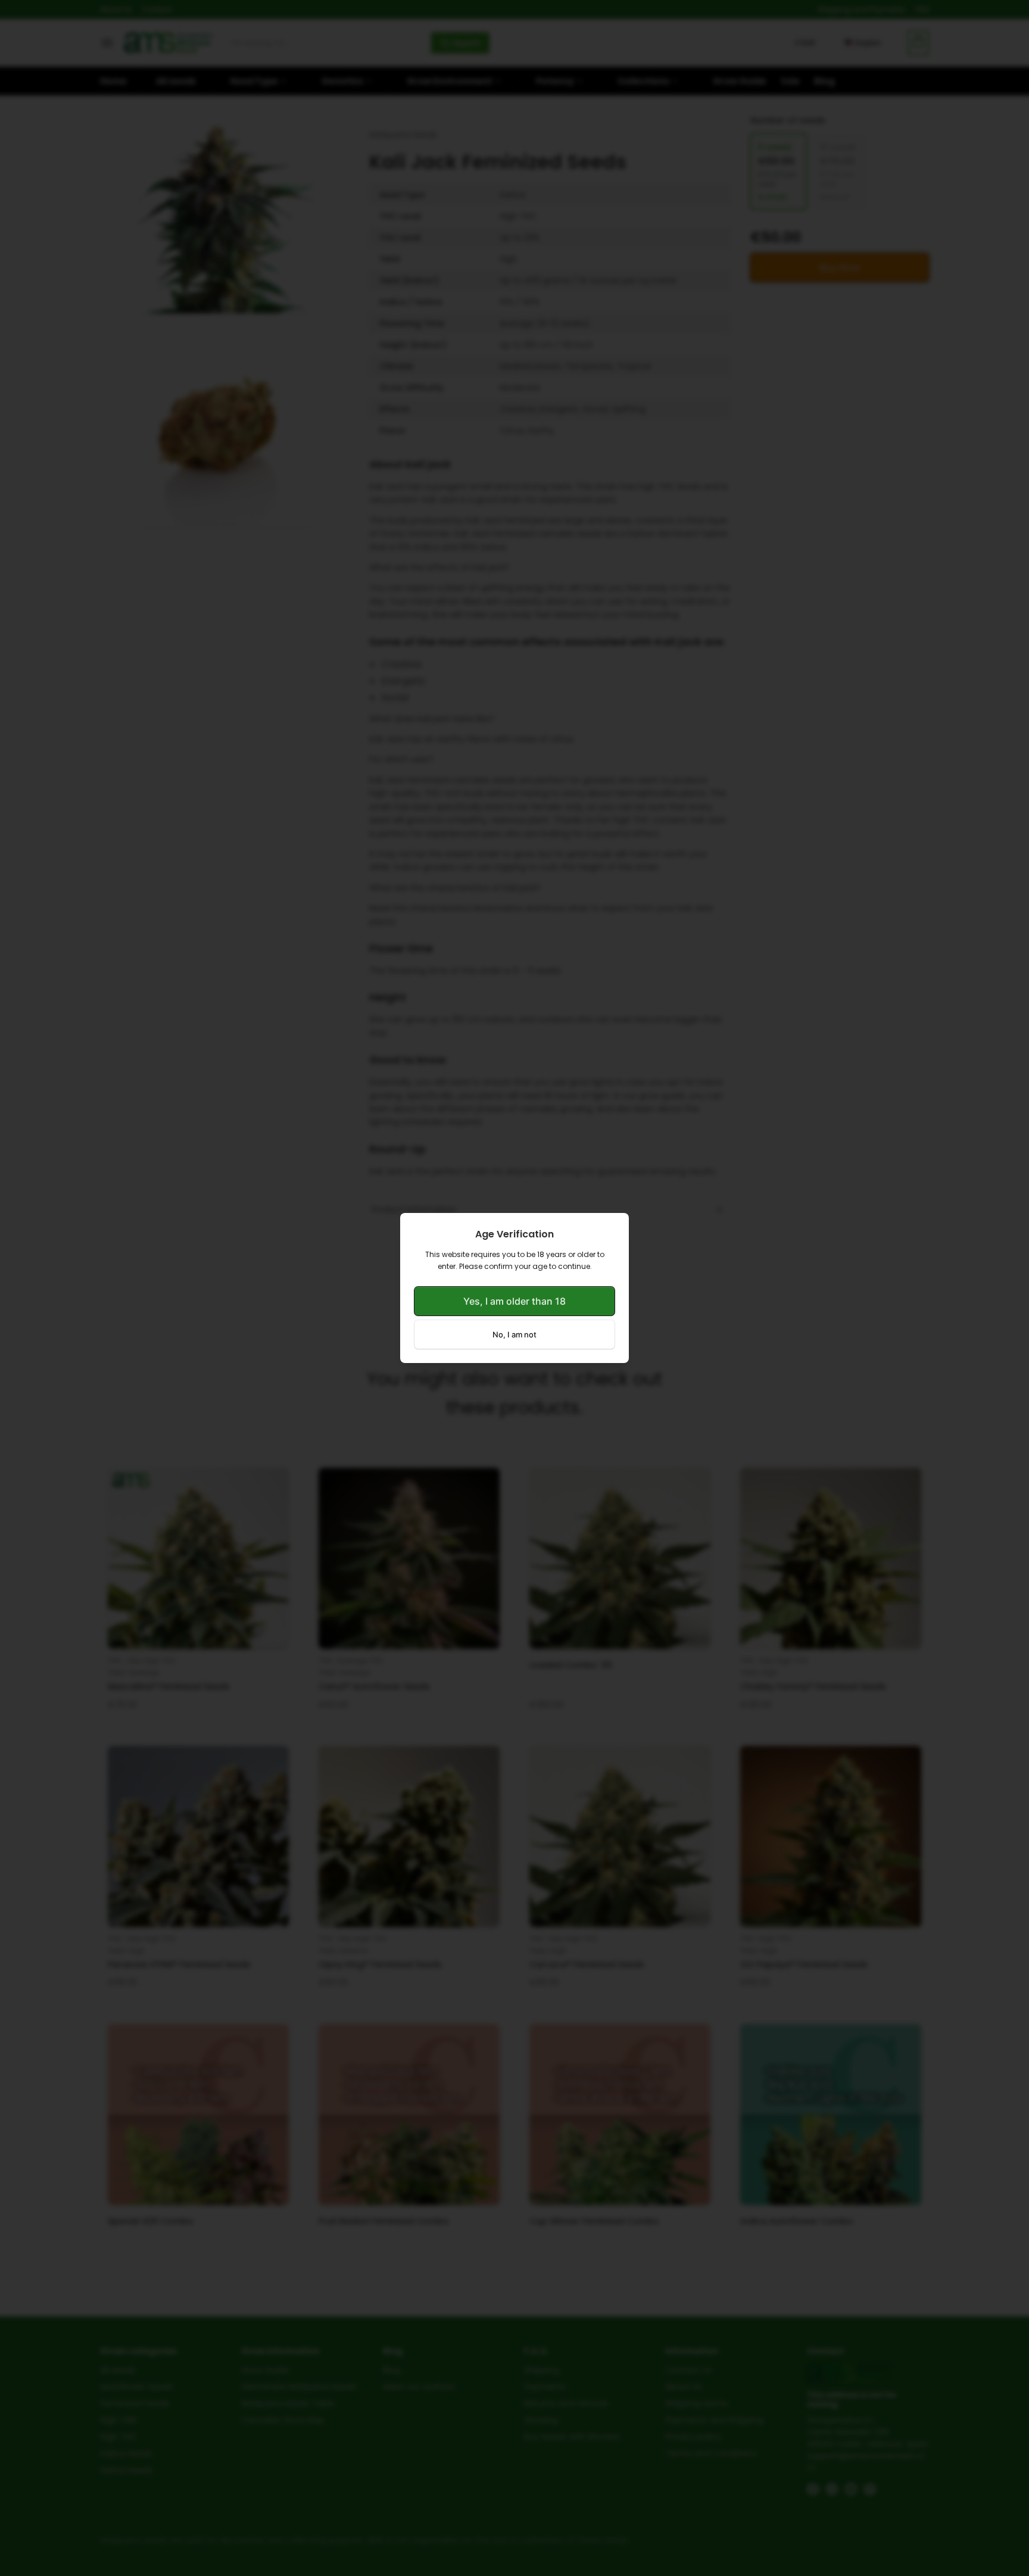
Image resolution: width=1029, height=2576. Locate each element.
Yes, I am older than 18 (514, 1301)
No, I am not (514, 1334)
